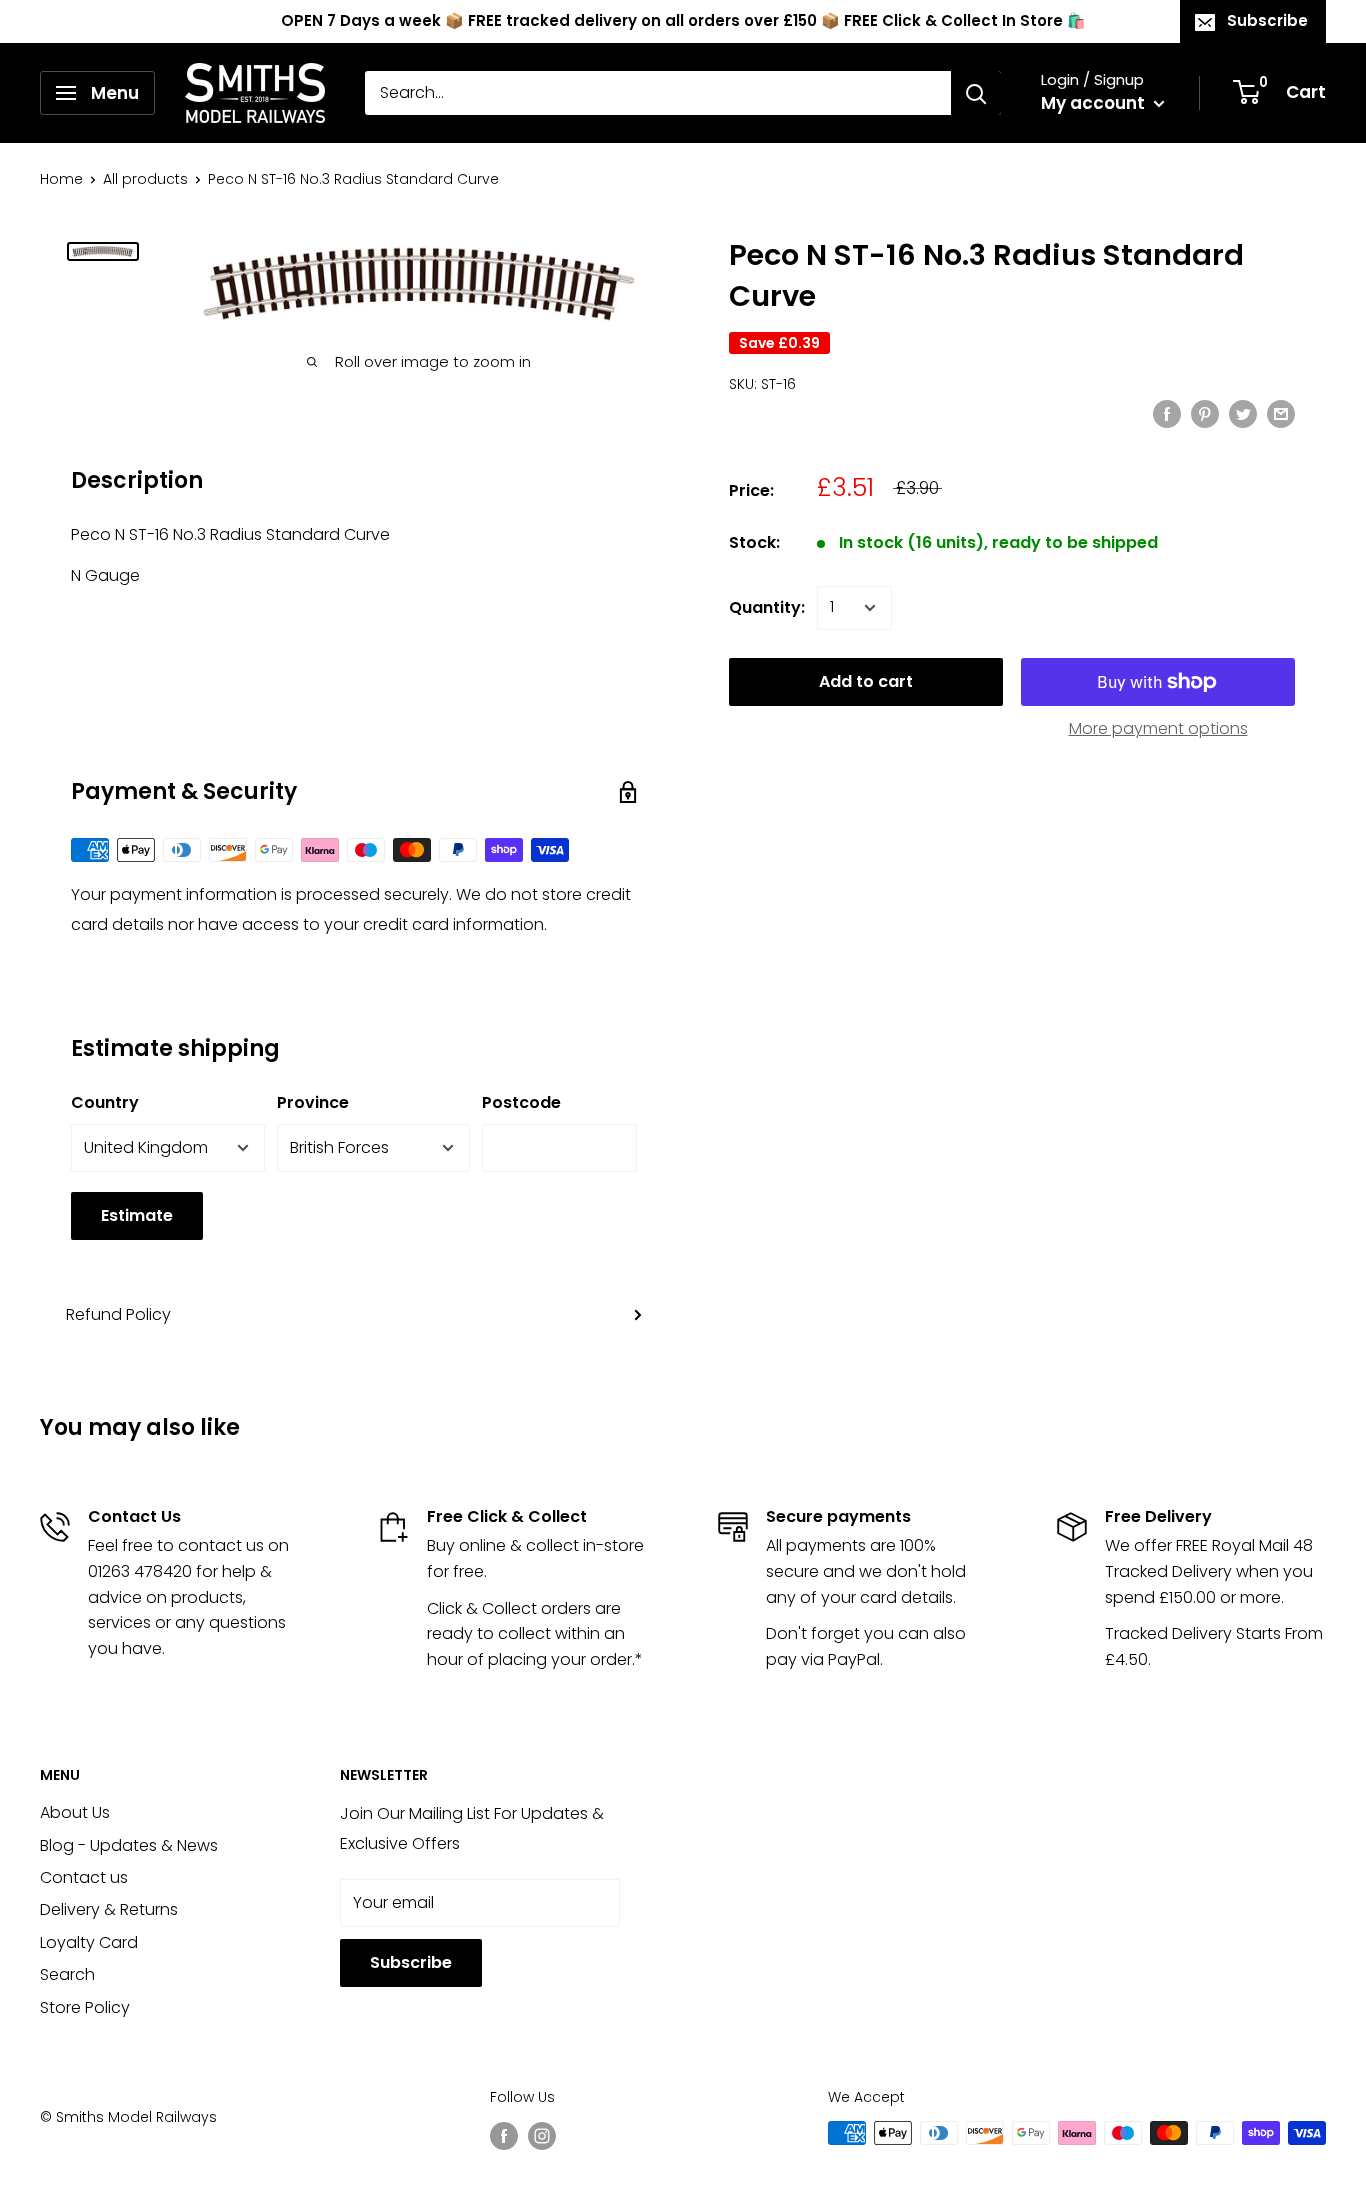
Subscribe (1267, 20)
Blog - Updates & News (129, 1845)
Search (67, 1974)
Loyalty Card (89, 1942)
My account (1095, 103)
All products (145, 179)
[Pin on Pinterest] (1205, 413)
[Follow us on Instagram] (542, 2135)
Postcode (521, 1102)
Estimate (137, 1215)
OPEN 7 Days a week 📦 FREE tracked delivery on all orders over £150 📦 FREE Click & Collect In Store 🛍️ (683, 20)
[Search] (976, 93)
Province (313, 1102)
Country (105, 1102)
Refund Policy (118, 1314)
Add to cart (866, 681)
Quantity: (767, 607)
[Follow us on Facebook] (504, 2135)
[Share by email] (1281, 413)
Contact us (84, 1877)
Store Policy (85, 2007)
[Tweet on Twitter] (1243, 413)
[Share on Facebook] (1167, 413)
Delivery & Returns (109, 1909)
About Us (75, 1812)
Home (61, 179)
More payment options (1158, 728)
